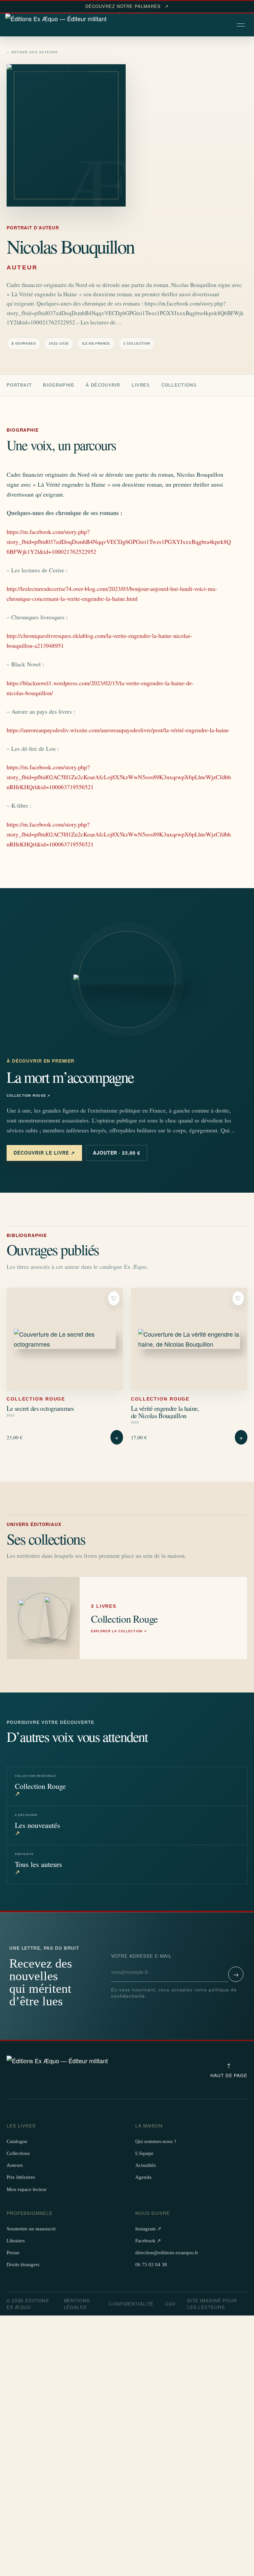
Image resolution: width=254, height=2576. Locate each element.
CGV (170, 2304)
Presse (13, 2253)
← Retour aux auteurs (32, 52)
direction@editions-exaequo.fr (167, 2253)
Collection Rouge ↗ (29, 1096)
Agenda (143, 2177)
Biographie (59, 385)
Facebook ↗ (148, 2241)
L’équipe (144, 2153)
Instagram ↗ (148, 2229)
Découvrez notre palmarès (127, 6)
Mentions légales (77, 2304)
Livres (141, 385)
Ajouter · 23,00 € (117, 1153)
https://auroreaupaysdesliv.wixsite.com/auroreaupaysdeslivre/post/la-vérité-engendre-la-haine (118, 730)
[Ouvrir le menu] (241, 25)
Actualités (146, 2165)
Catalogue (17, 2141)
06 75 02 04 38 (151, 2265)
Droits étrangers (23, 2265)
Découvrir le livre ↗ (44, 1153)
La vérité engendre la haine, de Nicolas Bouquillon (165, 1412)
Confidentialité (131, 2304)
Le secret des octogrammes (40, 1408)
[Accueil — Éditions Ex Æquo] (56, 25)
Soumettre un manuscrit (31, 2229)
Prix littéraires (21, 2177)
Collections (179, 385)
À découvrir (103, 385)
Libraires (16, 2241)
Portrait (19, 385)
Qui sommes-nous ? (156, 2141)
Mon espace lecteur (27, 2189)
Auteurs (15, 2165)
